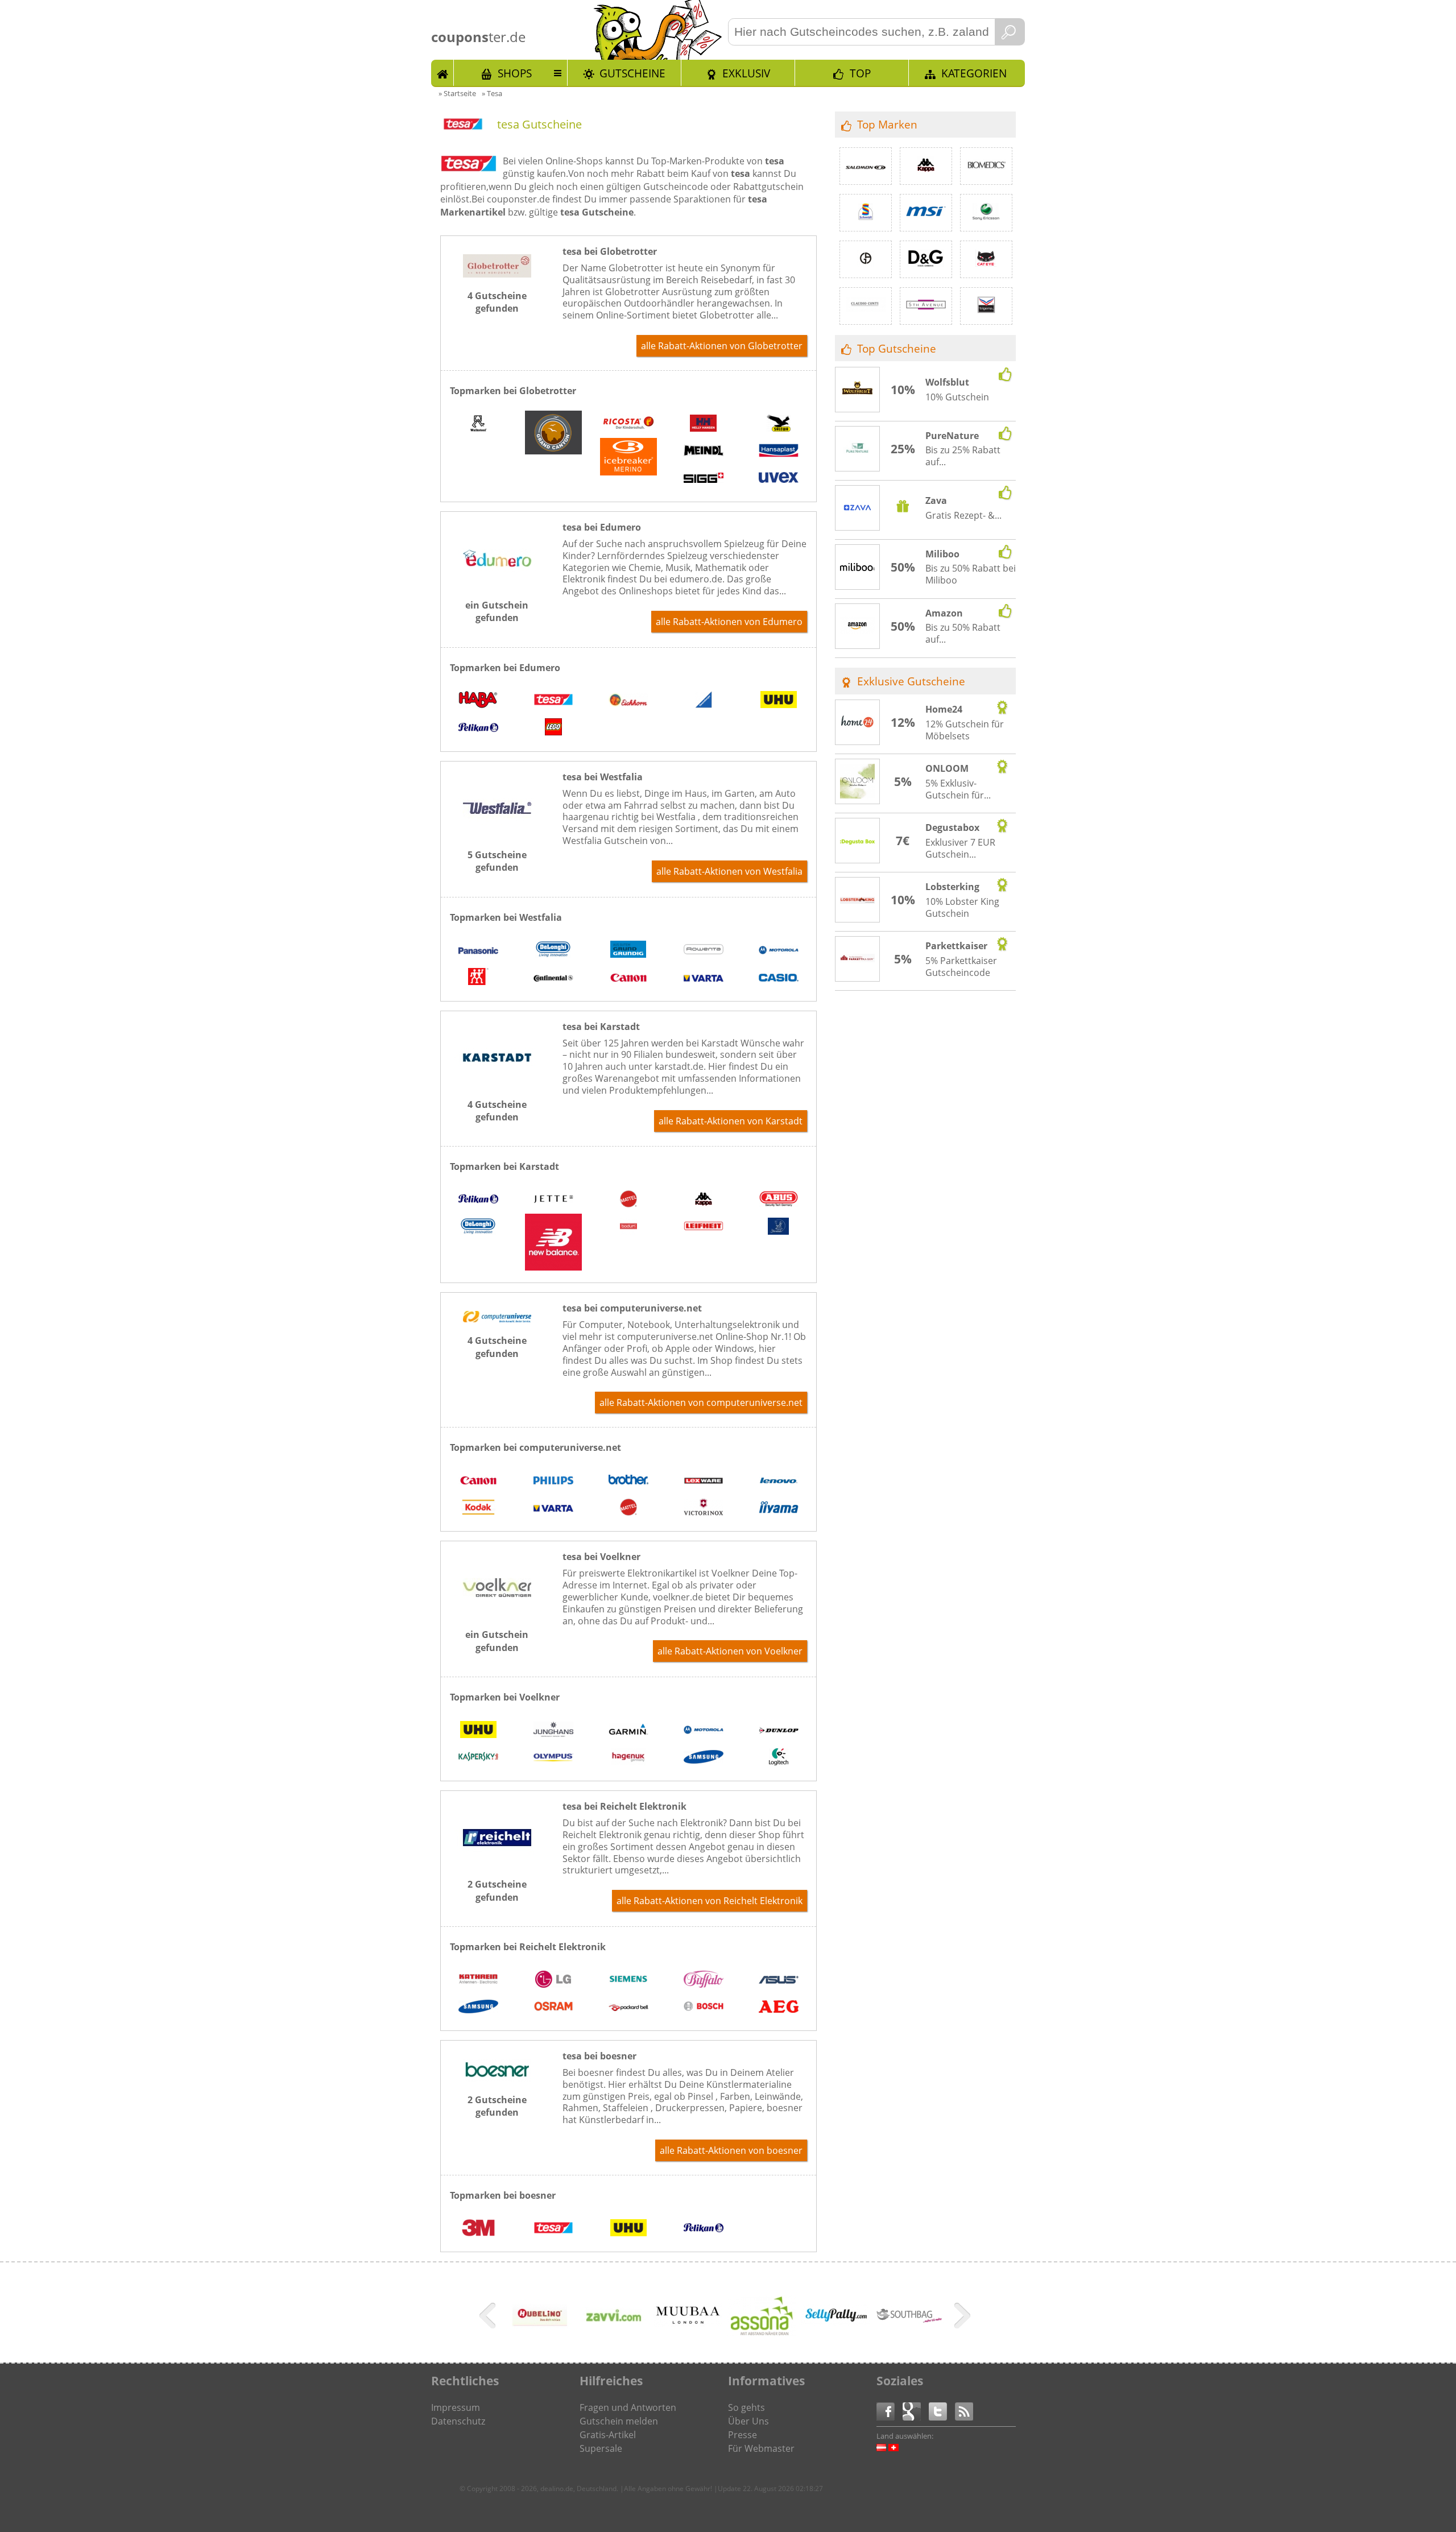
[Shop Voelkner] (497, 1613)
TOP (860, 73)
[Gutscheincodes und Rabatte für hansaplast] (779, 452)
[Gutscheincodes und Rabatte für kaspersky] (478, 1758)
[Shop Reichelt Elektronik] (497, 1863)
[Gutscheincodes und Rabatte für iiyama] (779, 1508)
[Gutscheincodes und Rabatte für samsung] (704, 1758)
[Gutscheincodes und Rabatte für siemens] (628, 1980)
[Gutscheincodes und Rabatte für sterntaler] (779, 1227)
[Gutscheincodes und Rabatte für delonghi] (553, 951)
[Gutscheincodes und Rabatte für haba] (478, 701)
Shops (515, 73)
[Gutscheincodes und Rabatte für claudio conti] (866, 306)
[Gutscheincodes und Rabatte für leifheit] (704, 1227)
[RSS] (964, 2411)
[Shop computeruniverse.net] (497, 1319)
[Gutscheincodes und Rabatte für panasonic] (478, 951)
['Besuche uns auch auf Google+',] (916, 2411)
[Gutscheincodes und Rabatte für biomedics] (986, 166)
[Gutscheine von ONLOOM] (858, 783)
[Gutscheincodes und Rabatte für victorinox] (704, 1508)
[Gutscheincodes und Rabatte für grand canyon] (553, 434)
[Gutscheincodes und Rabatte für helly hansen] (704, 424)
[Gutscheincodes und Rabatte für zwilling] (478, 978)
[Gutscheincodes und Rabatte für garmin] (628, 1731)
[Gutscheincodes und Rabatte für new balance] (553, 1244)
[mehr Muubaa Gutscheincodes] (688, 2323)
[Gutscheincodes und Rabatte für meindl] (704, 452)
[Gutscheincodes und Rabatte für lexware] (704, 1481)
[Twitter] (942, 2411)
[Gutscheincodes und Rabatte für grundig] (628, 951)
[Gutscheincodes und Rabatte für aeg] (779, 2008)
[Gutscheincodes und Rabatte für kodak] (478, 1508)
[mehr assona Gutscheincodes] (762, 2334)
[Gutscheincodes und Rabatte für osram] (553, 2008)
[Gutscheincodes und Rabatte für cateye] (986, 259)
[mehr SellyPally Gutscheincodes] (835, 2323)
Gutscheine (632, 73)
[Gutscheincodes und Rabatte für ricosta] (628, 424)
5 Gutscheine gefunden (497, 861)
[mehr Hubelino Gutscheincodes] (540, 2335)
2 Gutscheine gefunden (497, 1890)
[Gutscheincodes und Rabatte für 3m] (478, 2229)
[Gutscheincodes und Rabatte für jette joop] (553, 1200)
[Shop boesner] (497, 2078)
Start (442, 73)
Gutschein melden (619, 2421)
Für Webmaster (761, 2448)
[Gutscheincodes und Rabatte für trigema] (986, 306)
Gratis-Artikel (608, 2435)
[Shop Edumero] (497, 584)
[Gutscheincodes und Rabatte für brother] (628, 1481)
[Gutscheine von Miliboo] (858, 568)
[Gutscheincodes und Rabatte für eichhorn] (628, 701)
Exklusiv (746, 73)
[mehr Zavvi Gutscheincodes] (614, 2335)
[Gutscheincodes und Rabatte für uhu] (779, 701)
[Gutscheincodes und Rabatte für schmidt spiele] (866, 213)
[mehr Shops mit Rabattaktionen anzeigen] (489, 2318)
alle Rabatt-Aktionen (722, 346)
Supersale (601, 2448)
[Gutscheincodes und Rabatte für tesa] (553, 701)
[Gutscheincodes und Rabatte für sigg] (704, 479)
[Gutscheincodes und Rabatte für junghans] (553, 1731)
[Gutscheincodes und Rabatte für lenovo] (779, 1481)
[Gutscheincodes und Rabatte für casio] (779, 978)
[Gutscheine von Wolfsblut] (858, 390)
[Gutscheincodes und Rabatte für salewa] (779, 424)
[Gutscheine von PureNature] (858, 449)
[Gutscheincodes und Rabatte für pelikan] (478, 729)
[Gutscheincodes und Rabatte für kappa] (704, 1200)
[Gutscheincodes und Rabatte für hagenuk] (628, 1758)
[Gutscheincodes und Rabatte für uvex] (779, 479)
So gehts (746, 2407)
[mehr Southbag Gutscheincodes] (909, 2321)
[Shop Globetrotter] (497, 274)
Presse (743, 2435)
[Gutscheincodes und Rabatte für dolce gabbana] (926, 259)
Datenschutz (458, 2421)
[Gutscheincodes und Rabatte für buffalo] (704, 1980)
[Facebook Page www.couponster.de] (890, 2411)
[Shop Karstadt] (497, 1083)
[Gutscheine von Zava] (858, 509)
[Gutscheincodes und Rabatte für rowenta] (704, 951)
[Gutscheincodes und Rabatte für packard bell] (628, 2008)
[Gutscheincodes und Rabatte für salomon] (866, 166)
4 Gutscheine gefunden (497, 302)
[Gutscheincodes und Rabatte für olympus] (553, 1758)
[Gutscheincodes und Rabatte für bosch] (704, 2008)
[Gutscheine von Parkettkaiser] (858, 959)
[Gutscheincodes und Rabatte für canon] (628, 978)
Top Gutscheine (897, 348)
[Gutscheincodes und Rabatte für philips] (553, 1481)
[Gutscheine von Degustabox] (858, 841)
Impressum (456, 2407)
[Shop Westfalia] (497, 833)
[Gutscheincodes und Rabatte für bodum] (628, 1227)
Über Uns (748, 2421)
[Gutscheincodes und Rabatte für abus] (779, 1200)
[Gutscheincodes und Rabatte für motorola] (779, 951)
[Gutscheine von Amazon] (858, 627)
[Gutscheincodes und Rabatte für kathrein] (478, 1980)
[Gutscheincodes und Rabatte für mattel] (628, 1200)
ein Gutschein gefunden (497, 611)
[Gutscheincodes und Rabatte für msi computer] (926, 213)
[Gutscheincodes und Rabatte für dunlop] (779, 1731)
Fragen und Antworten (628, 2407)
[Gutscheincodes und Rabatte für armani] (866, 259)
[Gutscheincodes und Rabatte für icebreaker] (628, 458)
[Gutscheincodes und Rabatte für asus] (779, 1980)
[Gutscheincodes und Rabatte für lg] (553, 1980)
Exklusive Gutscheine (911, 681)
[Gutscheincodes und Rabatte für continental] (553, 978)
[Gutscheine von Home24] (858, 723)
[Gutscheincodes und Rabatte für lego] (553, 729)
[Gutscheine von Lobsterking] (858, 900)
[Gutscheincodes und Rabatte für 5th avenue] (926, 306)
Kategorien (974, 73)
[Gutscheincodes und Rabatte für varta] (704, 978)
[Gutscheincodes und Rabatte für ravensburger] (704, 701)
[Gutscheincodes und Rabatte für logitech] (779, 1758)
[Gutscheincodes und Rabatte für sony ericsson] (986, 213)
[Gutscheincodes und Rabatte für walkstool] (478, 424)
